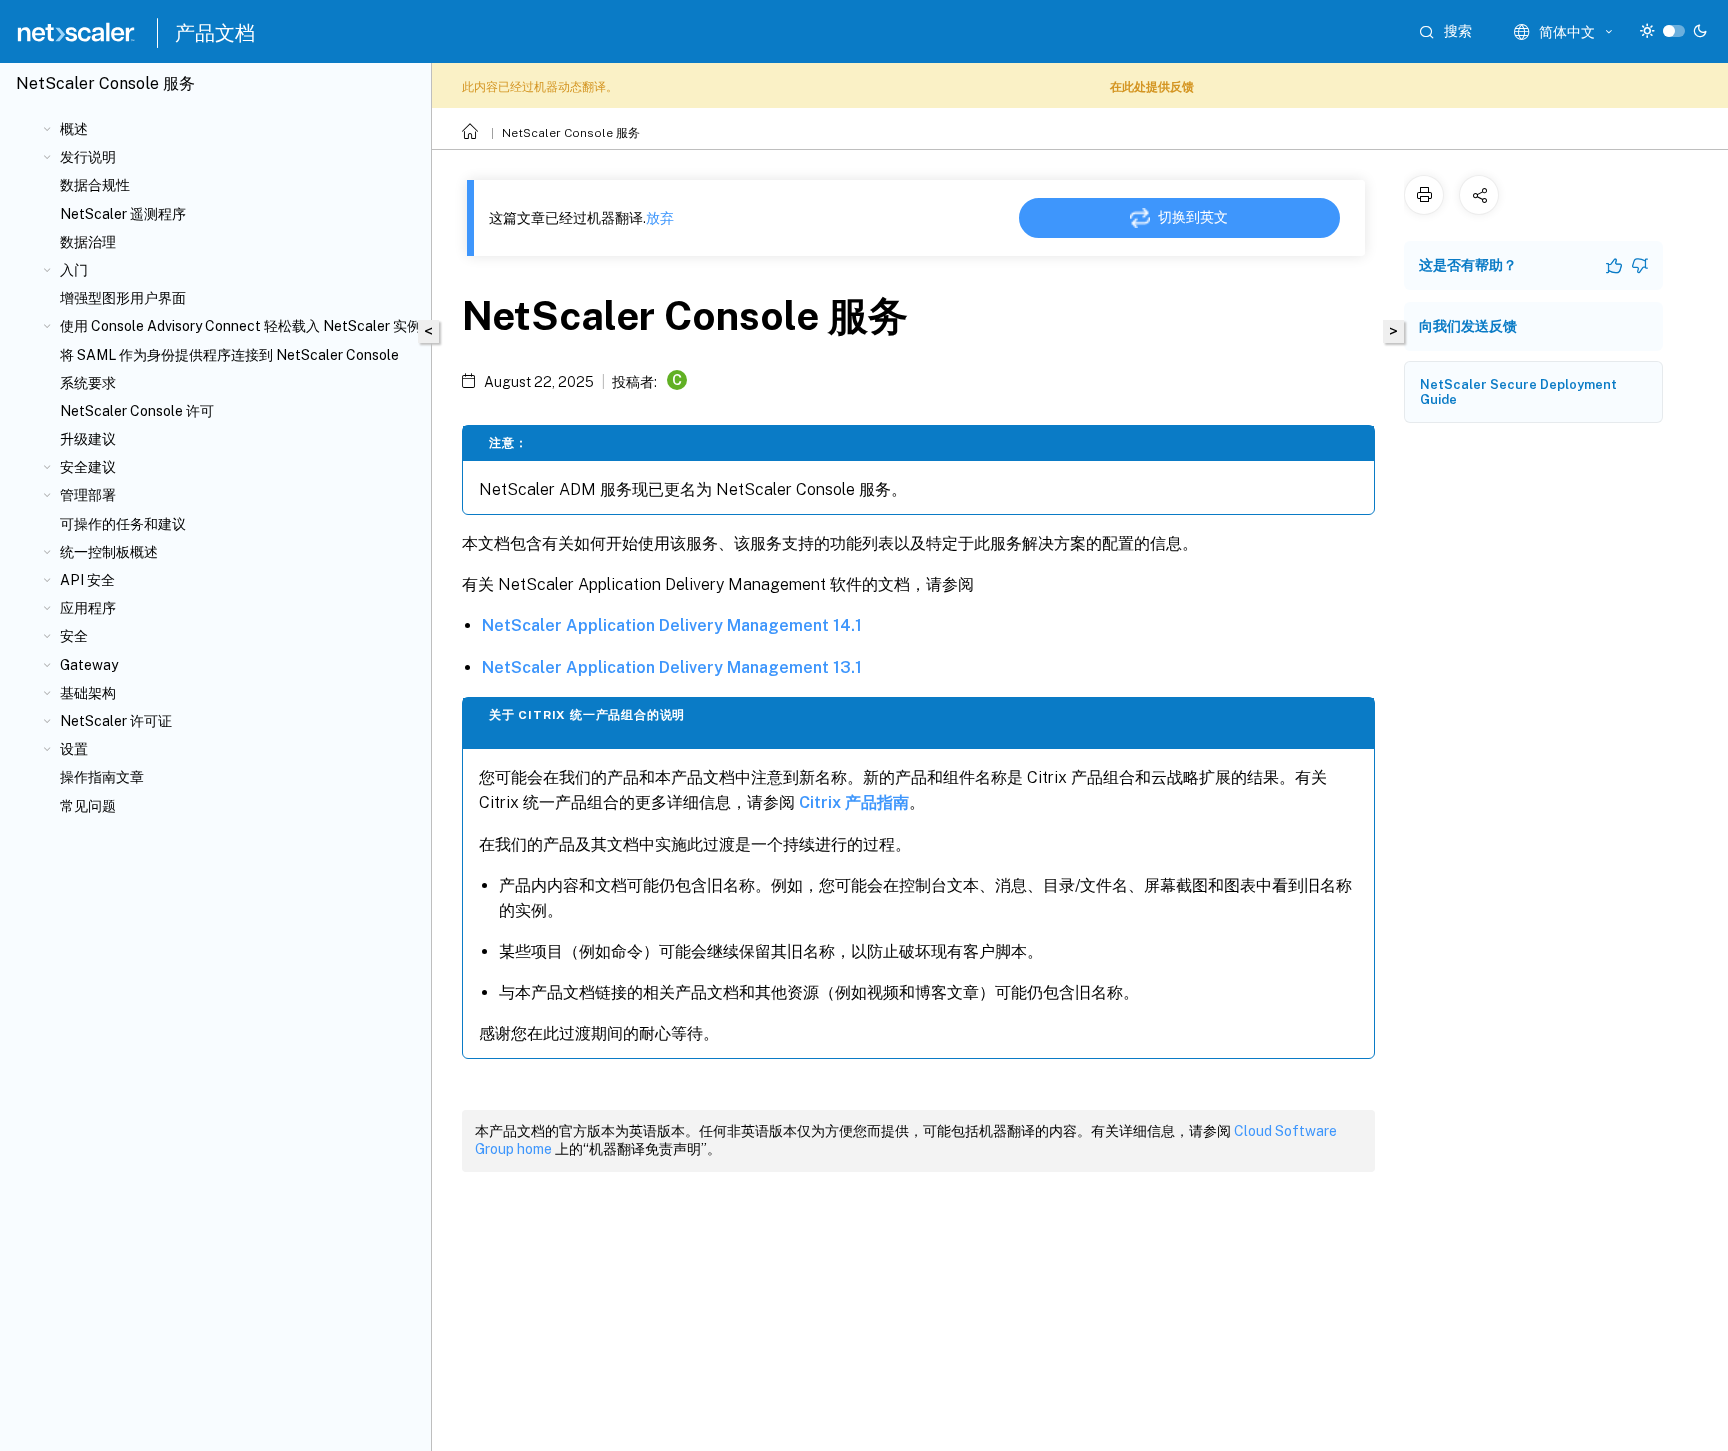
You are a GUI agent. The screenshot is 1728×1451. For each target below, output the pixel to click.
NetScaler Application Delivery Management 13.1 (672, 667)
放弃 (660, 218)
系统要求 (88, 383)
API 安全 (87, 580)
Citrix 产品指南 (854, 802)
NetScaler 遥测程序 (123, 214)
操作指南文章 (102, 777)
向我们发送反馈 (1468, 326)
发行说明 (88, 157)
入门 (74, 270)
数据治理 (88, 242)
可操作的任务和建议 (123, 524)
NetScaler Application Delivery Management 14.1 (672, 625)
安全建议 (88, 467)
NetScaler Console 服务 (571, 133)
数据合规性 (95, 185)
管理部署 (88, 495)
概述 (74, 129)
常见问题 (88, 806)
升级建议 (88, 439)
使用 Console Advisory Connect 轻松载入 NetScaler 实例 (240, 326)
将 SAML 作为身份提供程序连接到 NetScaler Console (229, 355)
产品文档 (215, 33)
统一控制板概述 (109, 552)
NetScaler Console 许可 (137, 411)
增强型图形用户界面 (123, 298)
